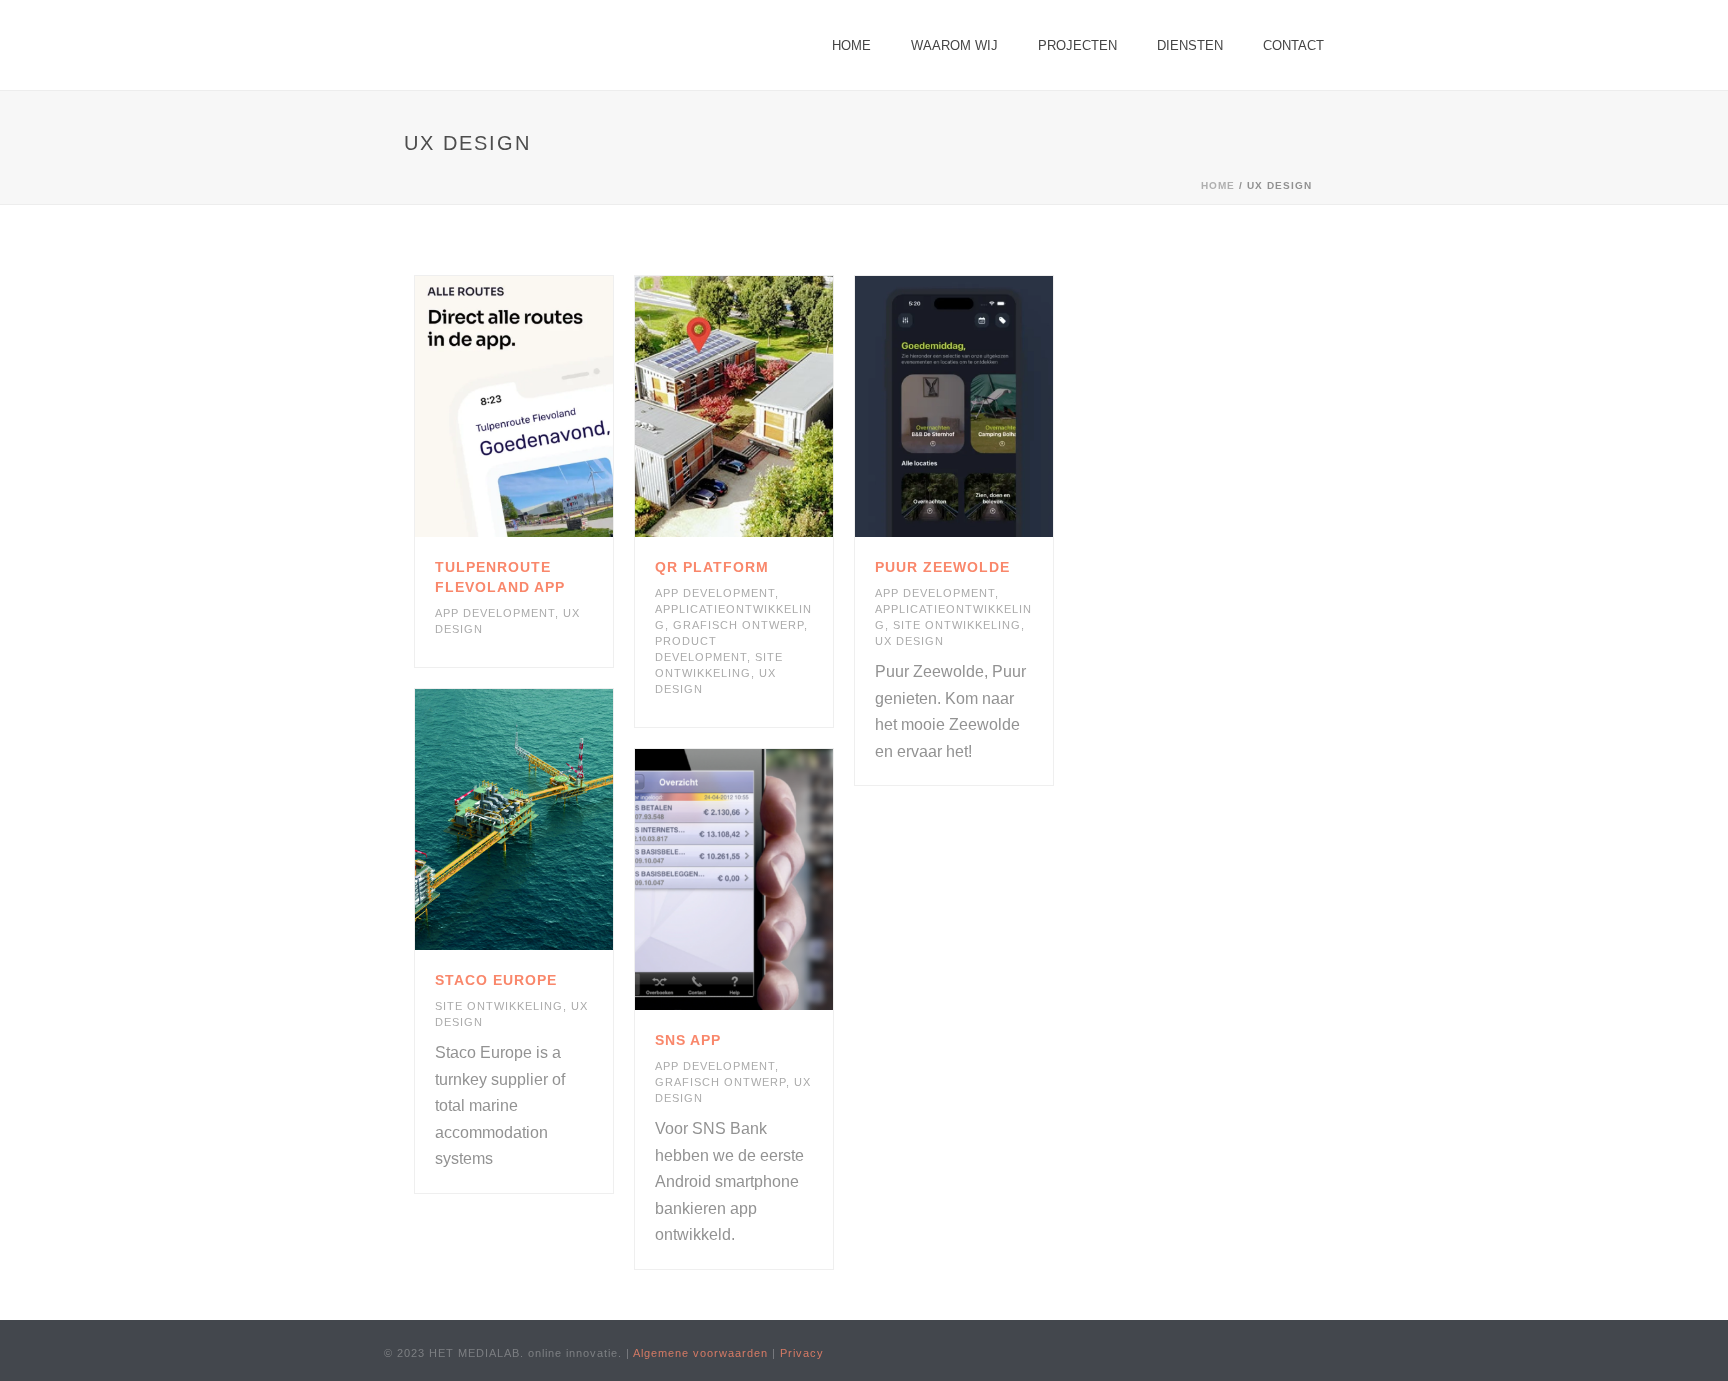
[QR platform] (768, 407)
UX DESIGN (909, 641)
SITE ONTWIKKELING (957, 625)
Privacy (802, 1353)
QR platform (712, 567)
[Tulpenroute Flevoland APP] (548, 407)
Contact (1293, 45)
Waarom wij (954, 45)
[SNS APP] (768, 880)
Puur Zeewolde (942, 567)
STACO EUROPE (496, 980)
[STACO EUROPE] (548, 820)
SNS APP (688, 1040)
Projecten (1077, 45)
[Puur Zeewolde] (988, 407)
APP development (495, 613)
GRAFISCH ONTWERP (738, 625)
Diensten (1190, 45)
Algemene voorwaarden (700, 1353)
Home (851, 45)
